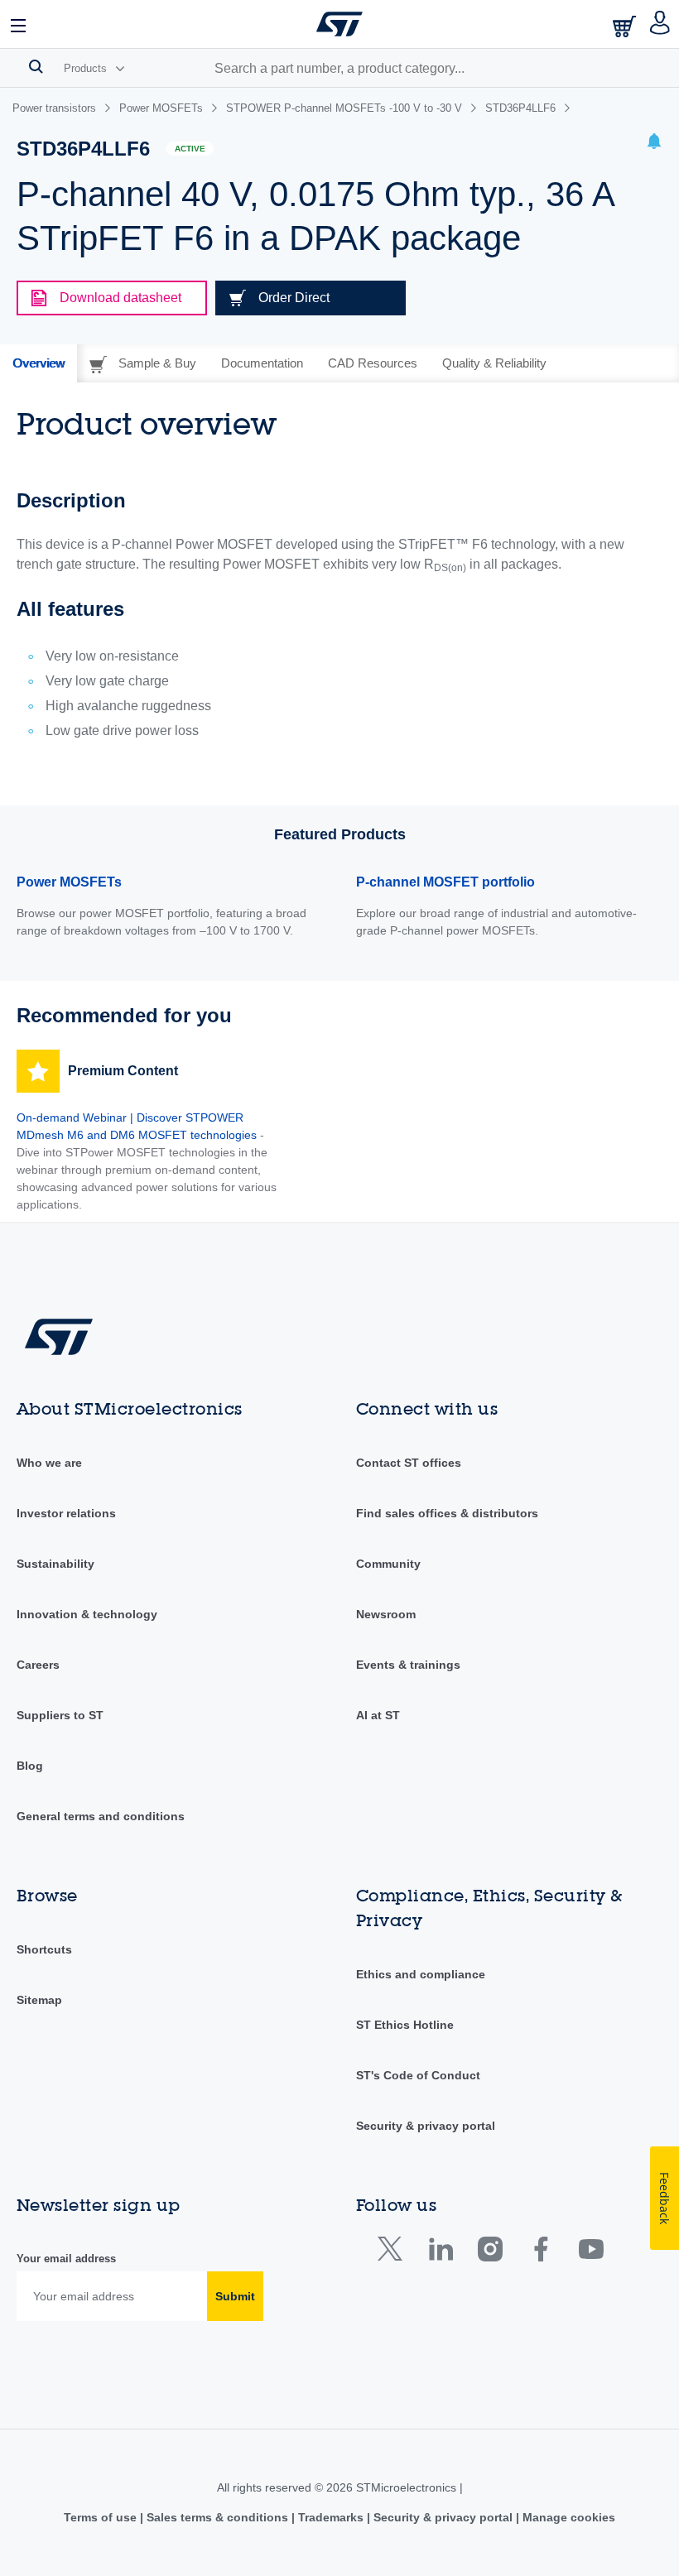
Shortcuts (44, 1949)
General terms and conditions (101, 1816)
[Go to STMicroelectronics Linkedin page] (440, 2253)
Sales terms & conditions (217, 2517)
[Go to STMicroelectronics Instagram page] (490, 2253)
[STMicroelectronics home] (339, 24)
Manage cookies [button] (567, 2517)
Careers (38, 1665)
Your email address (66, 2259)
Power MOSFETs (69, 882)
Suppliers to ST (60, 1715)
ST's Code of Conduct (418, 2075)
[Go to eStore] (626, 26)
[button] (19, 24)
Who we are (49, 1463)
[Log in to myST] (660, 24)
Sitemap (39, 2000)
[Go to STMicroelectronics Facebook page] (540, 2253)
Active (190, 149)
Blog (30, 1766)
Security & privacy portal (426, 2126)
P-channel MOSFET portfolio (445, 882)
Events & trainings (408, 1665)
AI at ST (378, 1715)
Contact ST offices (409, 1463)
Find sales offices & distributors (447, 1513)
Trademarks (331, 2517)
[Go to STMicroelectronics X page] (394, 2253)
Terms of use (102, 2517)
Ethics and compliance (421, 1974)
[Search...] (36, 66)
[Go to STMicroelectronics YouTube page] (591, 2253)
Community (388, 1564)
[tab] (39, 363)
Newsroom (386, 1614)
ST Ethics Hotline (405, 2025)
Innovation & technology (87, 1614)
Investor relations (66, 1513)
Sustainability (55, 1564)
